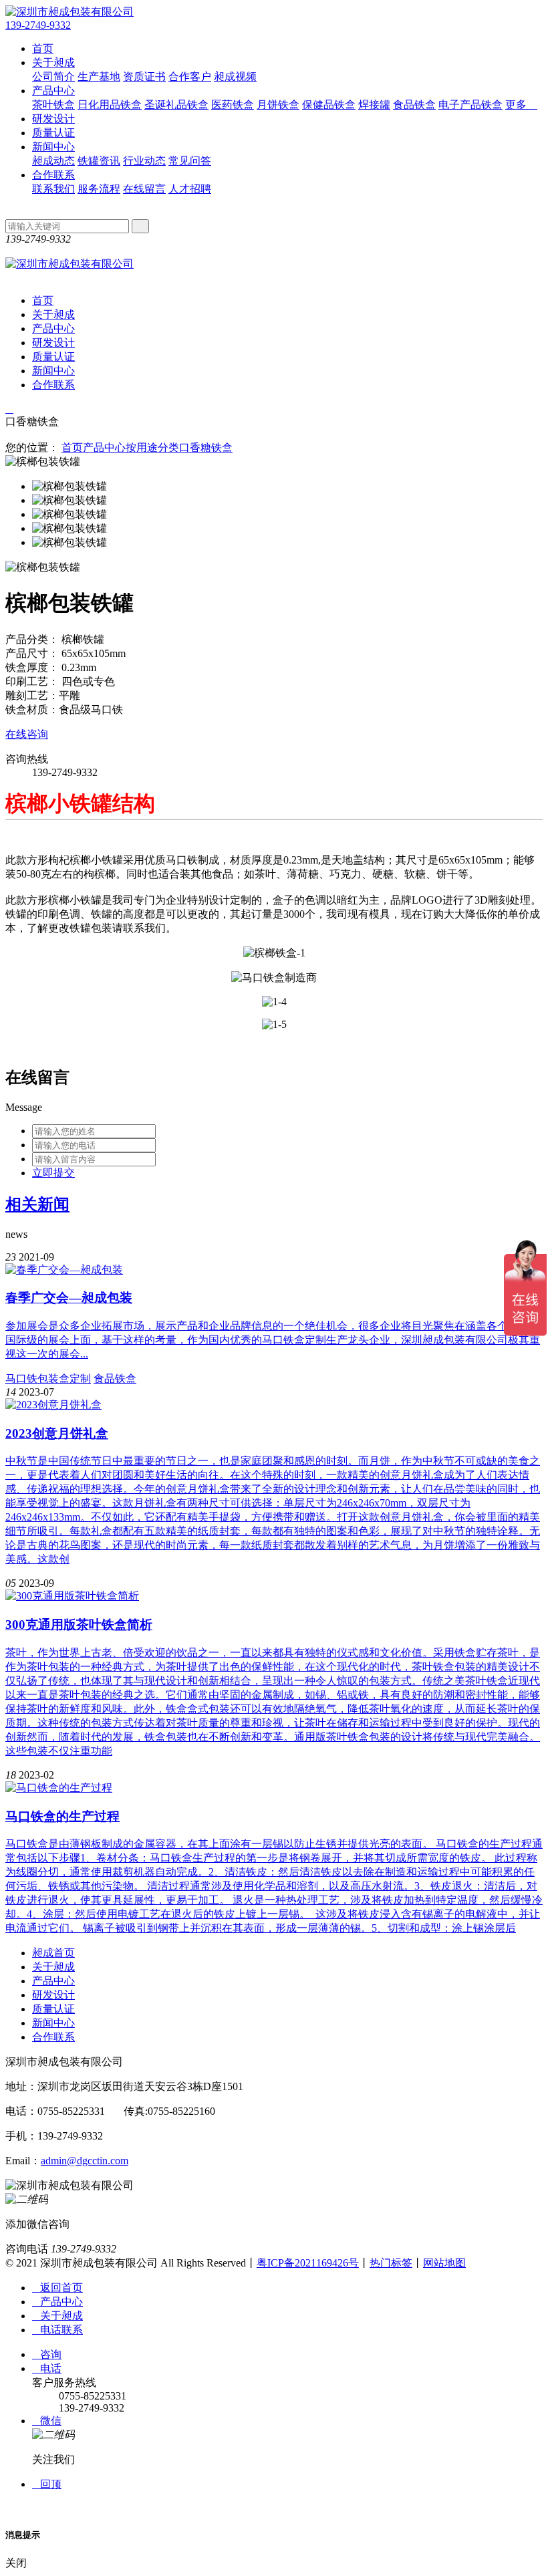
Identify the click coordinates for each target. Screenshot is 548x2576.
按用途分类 (152, 447)
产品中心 (53, 91)
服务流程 (99, 189)
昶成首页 (53, 1953)
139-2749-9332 (38, 25)
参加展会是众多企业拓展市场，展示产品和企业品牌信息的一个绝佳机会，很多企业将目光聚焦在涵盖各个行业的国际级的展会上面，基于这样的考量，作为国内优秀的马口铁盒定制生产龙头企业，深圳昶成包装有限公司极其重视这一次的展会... (273, 1340)
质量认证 (53, 133)
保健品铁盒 (329, 105)
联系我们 (53, 189)
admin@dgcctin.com (85, 2161)
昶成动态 (53, 161)
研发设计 (53, 119)
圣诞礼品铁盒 (176, 105)
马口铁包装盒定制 (48, 1379)
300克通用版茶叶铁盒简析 (79, 1625)
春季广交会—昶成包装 (69, 1298)
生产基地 (99, 77)
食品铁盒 (414, 105)
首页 (43, 48)
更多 (521, 105)
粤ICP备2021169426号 (308, 2263)
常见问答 (190, 161)
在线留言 (144, 189)
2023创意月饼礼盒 (57, 1433)
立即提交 (53, 1173)
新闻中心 (53, 147)
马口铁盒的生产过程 (62, 1816)
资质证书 (144, 77)
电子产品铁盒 (470, 105)
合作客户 (190, 77)
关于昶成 (53, 62)
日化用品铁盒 (110, 105)
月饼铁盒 (278, 105)
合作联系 (53, 175)
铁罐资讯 (99, 161)
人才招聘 (190, 189)
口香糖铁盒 (206, 447)
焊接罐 (374, 105)
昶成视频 (235, 77)
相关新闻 (37, 1204)
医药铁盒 (233, 105)
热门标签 (391, 2263)
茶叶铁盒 (53, 105)
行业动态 (144, 161)
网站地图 (444, 2263)
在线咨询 (27, 734)
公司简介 (53, 77)
